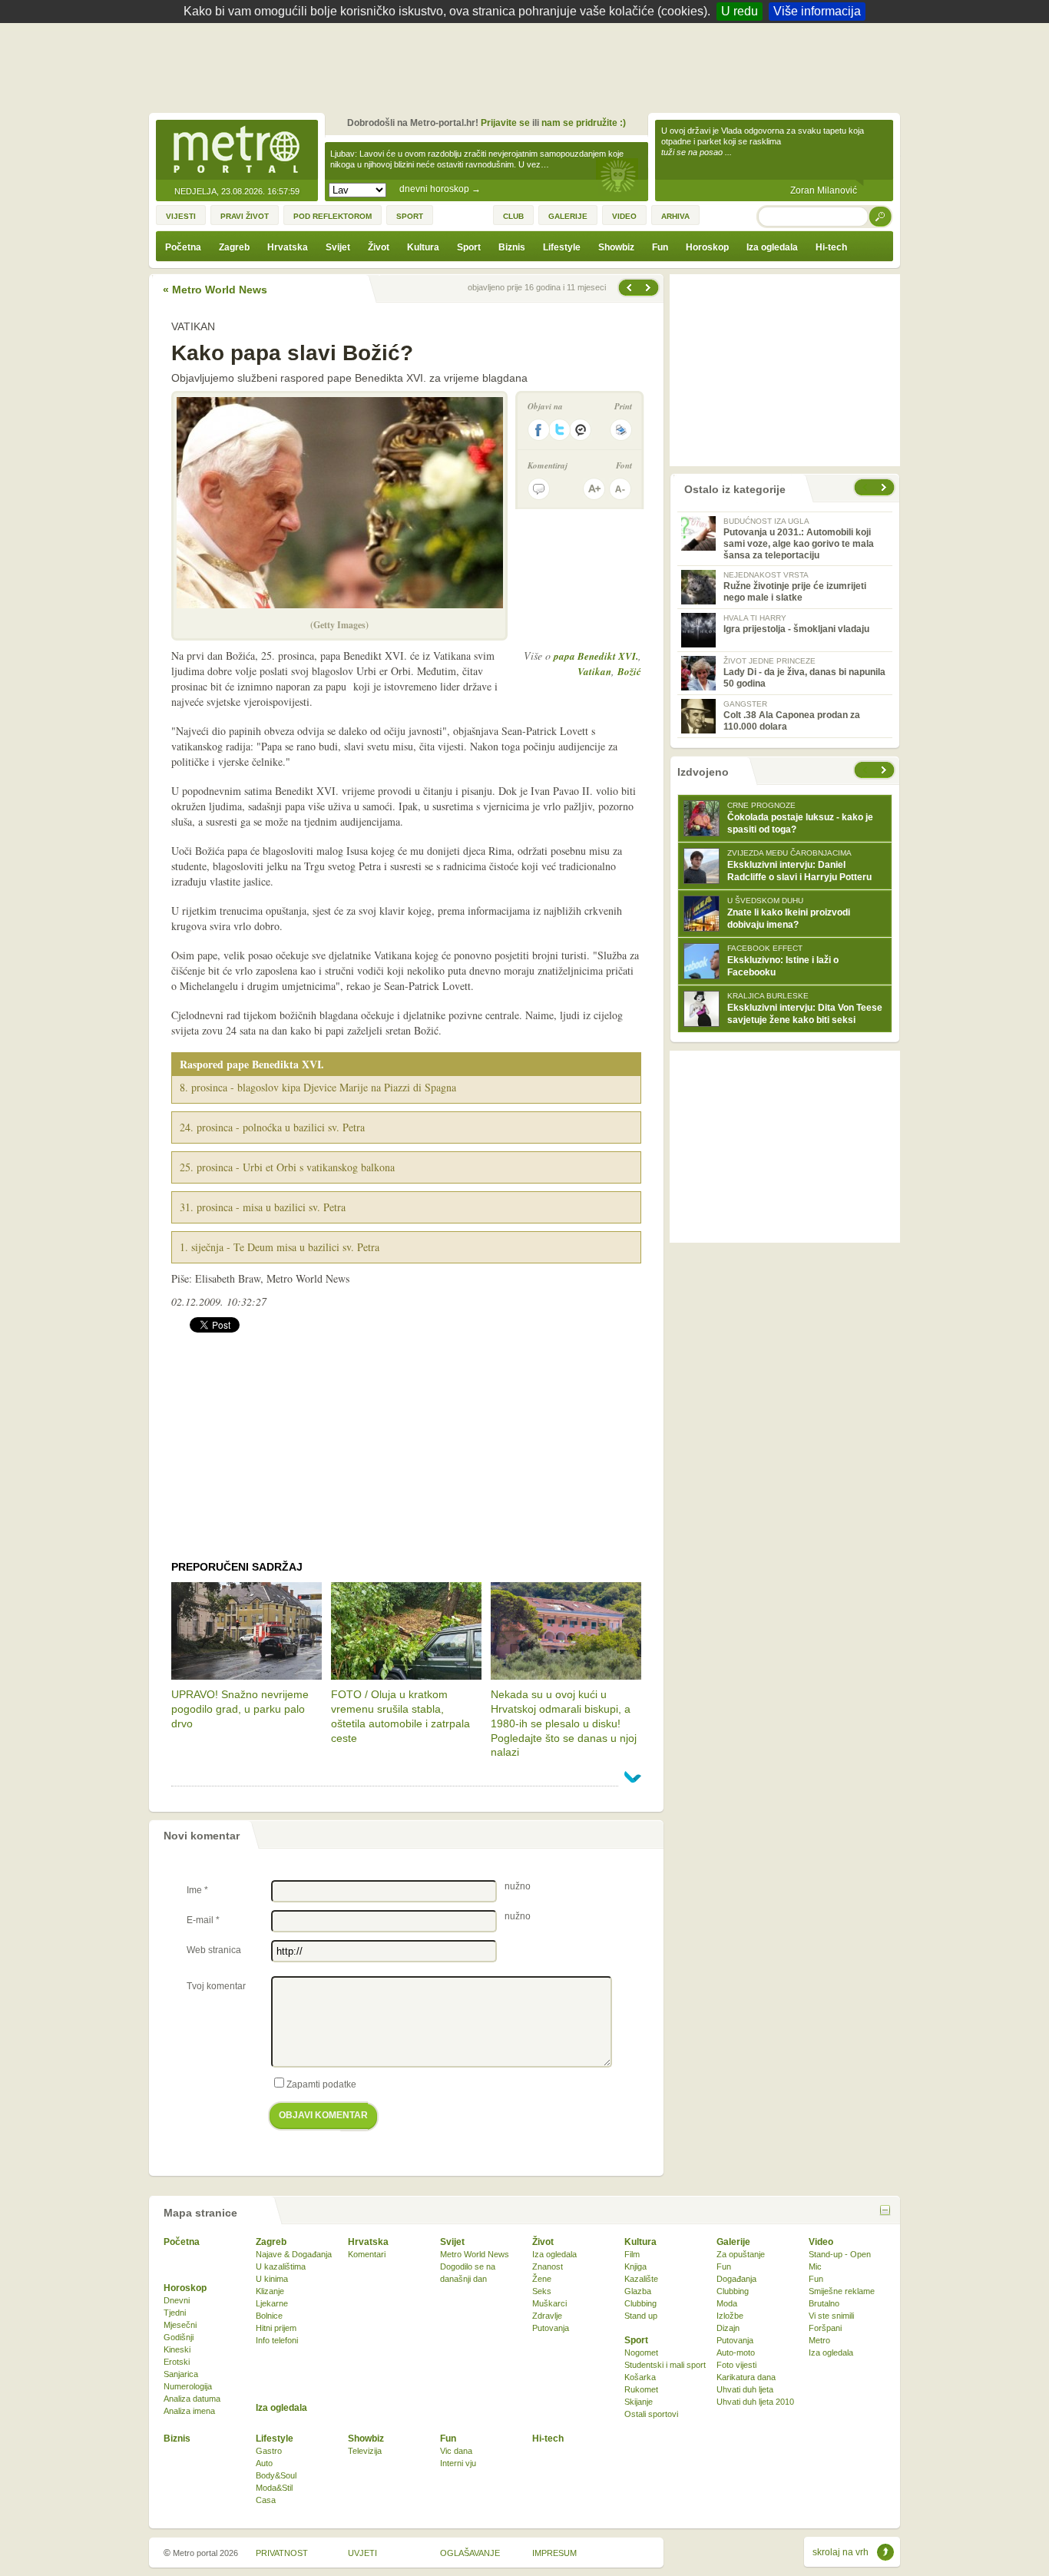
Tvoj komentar (216, 1986)
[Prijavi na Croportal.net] (581, 430)
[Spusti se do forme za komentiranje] (539, 489)
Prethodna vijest (650, 288)
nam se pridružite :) (584, 123)
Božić (629, 671)
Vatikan (594, 671)
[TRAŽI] (881, 216)
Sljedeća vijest (628, 288)
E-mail (203, 1920)
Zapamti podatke (321, 2084)
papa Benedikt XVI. (596, 656)
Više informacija (817, 11)
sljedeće (885, 770)
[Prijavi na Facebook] (538, 430)
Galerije (733, 2242)
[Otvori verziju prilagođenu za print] (621, 430)
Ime (197, 1890)
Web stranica (214, 1950)
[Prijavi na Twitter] (560, 430)
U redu (740, 11)
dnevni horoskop (440, 189)
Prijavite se (505, 123)
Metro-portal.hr (237, 151)
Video (821, 2242)
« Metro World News (215, 290)
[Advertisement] (528, 65)
